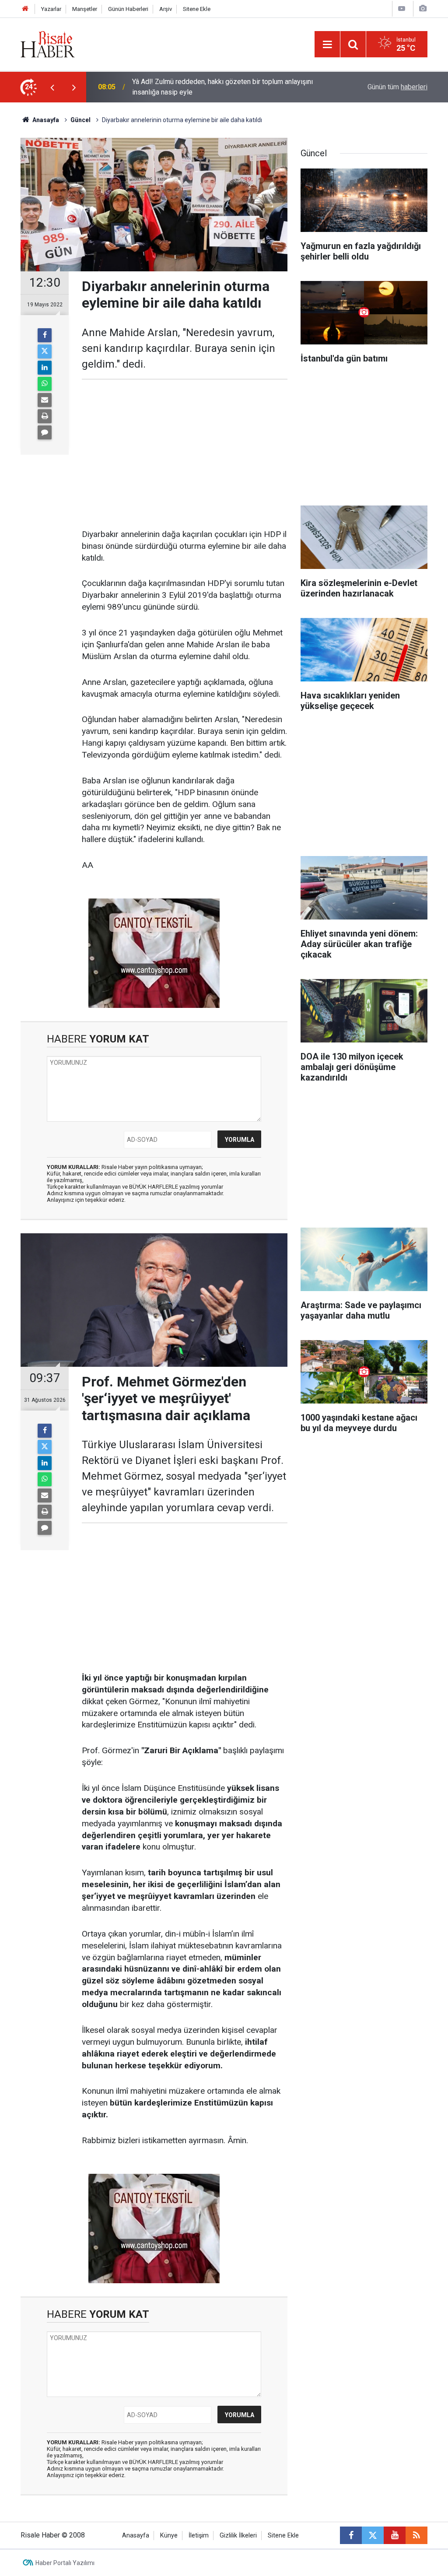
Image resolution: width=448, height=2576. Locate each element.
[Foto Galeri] (423, 9)
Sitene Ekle (197, 9)
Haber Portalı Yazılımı (65, 2563)
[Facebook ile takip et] (351, 2535)
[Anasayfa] (25, 9)
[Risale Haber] (48, 44)
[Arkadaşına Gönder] (45, 400)
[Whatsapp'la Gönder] (45, 384)
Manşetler (85, 9)
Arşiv (166, 9)
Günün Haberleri (128, 9)
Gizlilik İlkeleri (238, 2536)
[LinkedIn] (45, 368)
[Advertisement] (185, 454)
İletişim (199, 2536)
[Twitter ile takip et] (373, 2535)
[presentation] (52, 87)
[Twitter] (45, 351)
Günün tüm (397, 87)
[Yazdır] (45, 416)
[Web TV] (402, 9)
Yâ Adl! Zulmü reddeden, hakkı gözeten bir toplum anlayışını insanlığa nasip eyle (222, 87)
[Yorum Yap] (45, 432)
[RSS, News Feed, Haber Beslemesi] (416, 2535)
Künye (169, 2536)
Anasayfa (136, 2536)
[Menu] (327, 45)
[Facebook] (45, 335)
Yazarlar (51, 9)
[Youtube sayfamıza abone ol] (395, 2535)
